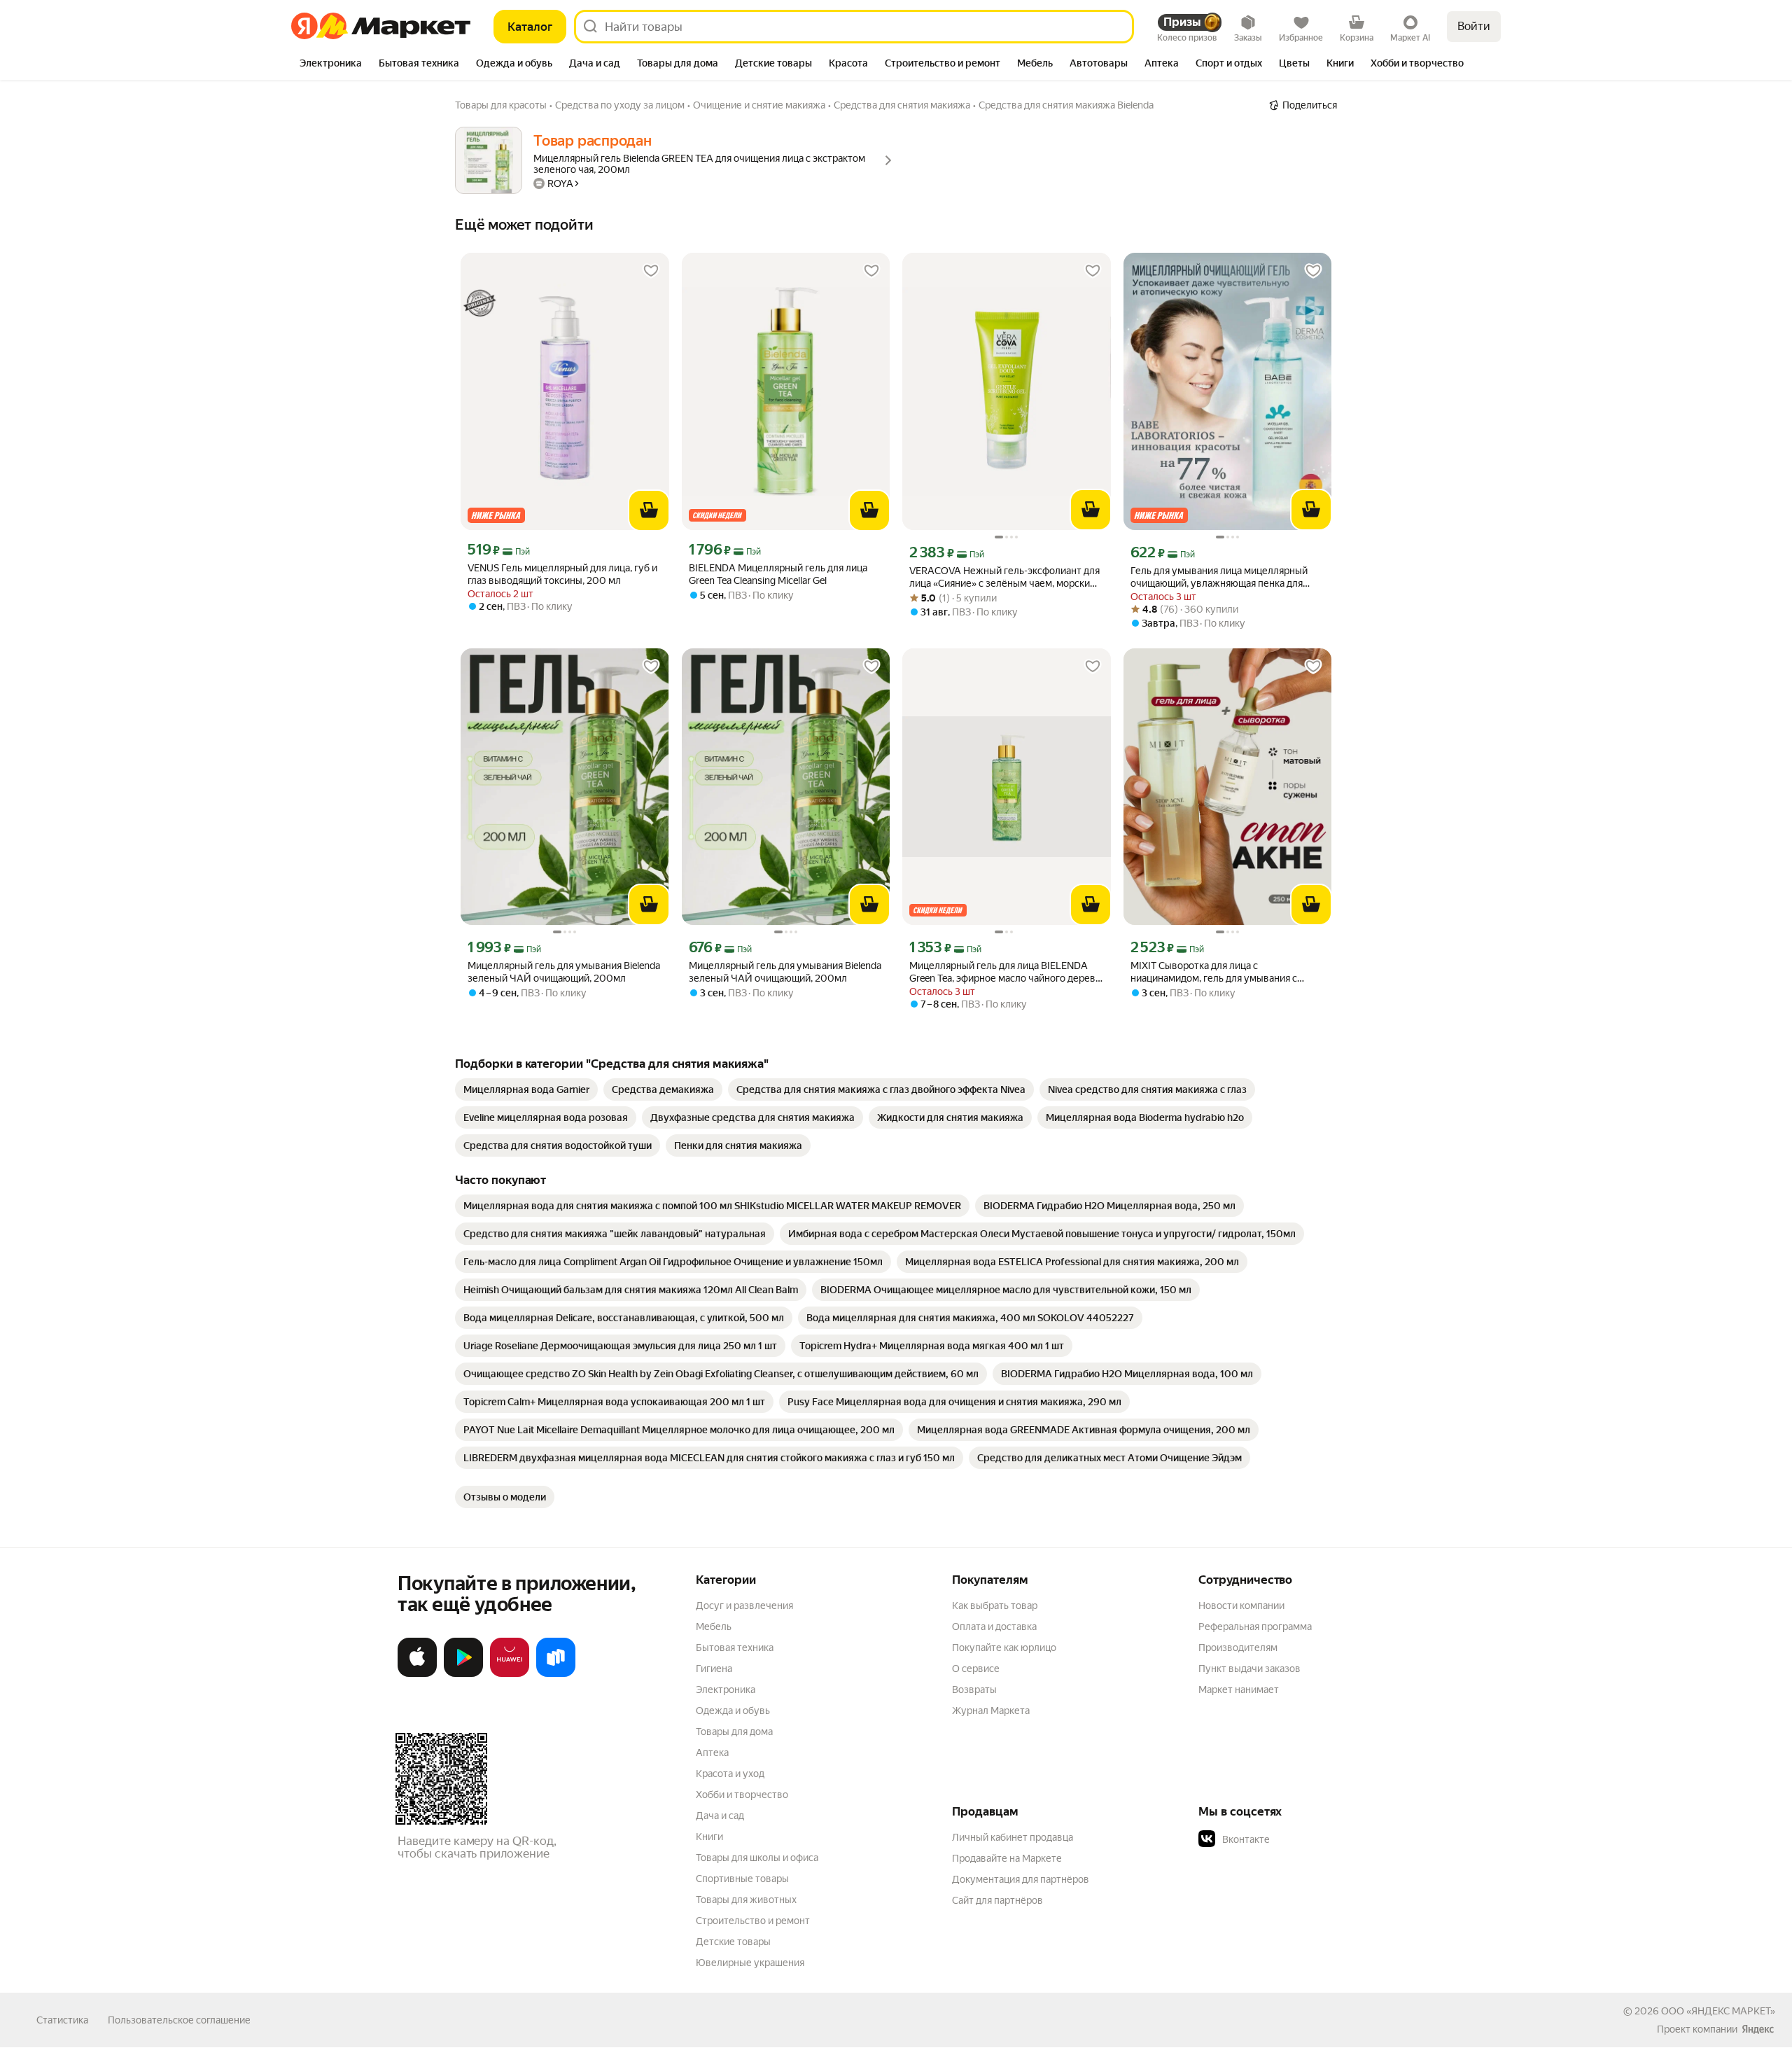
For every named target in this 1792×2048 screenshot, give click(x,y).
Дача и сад (720, 1816)
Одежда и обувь (733, 1711)
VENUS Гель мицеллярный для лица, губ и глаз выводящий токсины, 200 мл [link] (562, 574)
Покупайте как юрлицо (1004, 1648)
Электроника (726, 1690)
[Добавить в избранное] (651, 271)
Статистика (62, 2020)
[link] (526, 1089)
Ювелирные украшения (750, 1963)
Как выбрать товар (995, 1605)
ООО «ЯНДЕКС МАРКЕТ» (1718, 2011)
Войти (1474, 26)
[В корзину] (649, 510)
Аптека (712, 1753)
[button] (1296, 1839)
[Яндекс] (1758, 2029)
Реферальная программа (1255, 1626)
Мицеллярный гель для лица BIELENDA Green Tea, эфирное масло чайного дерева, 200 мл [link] (1006, 972)
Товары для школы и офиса (757, 1858)
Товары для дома (734, 1732)
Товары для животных (746, 1900)
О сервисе (976, 1669)
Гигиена (714, 1669)
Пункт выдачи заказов (1249, 1669)
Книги (709, 1837)
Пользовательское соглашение (179, 2020)
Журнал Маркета (991, 1711)
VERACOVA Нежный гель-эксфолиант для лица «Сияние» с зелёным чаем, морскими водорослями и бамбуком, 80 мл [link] (1006, 577)
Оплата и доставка (994, 1626)
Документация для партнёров (1021, 1879)
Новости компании (1241, 1605)
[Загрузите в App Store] (417, 1674)
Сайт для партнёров (997, 1900)
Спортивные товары (742, 1879)
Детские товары (733, 1942)
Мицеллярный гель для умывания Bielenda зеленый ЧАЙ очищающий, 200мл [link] (564, 972)
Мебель (714, 1626)
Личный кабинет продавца (1013, 1837)
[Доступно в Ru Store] (556, 1674)
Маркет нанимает (1239, 1690)
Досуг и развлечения (744, 1605)
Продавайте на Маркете (1007, 1858)
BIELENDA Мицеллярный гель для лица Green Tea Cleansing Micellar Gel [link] (778, 574)
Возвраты (974, 1690)
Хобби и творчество (742, 1795)
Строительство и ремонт (753, 1921)
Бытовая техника (735, 1648)
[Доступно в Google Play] (463, 1674)
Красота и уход (730, 1774)
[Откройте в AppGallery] (510, 1674)
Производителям (1238, 1648)
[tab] (331, 64)
